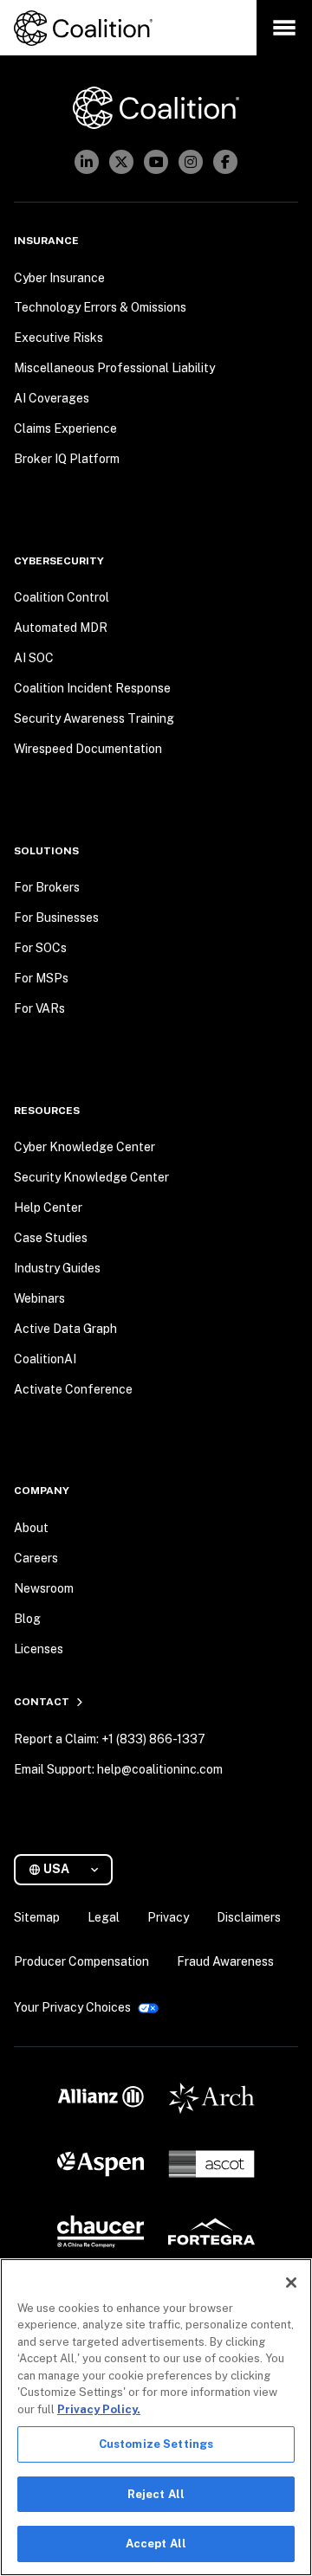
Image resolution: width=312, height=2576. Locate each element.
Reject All (156, 2494)
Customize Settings (156, 2444)
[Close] (291, 2283)
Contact (42, 1702)
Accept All (156, 2544)
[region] (156, 2417)
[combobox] (70, 1869)
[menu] (284, 28)
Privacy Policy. (99, 2409)
